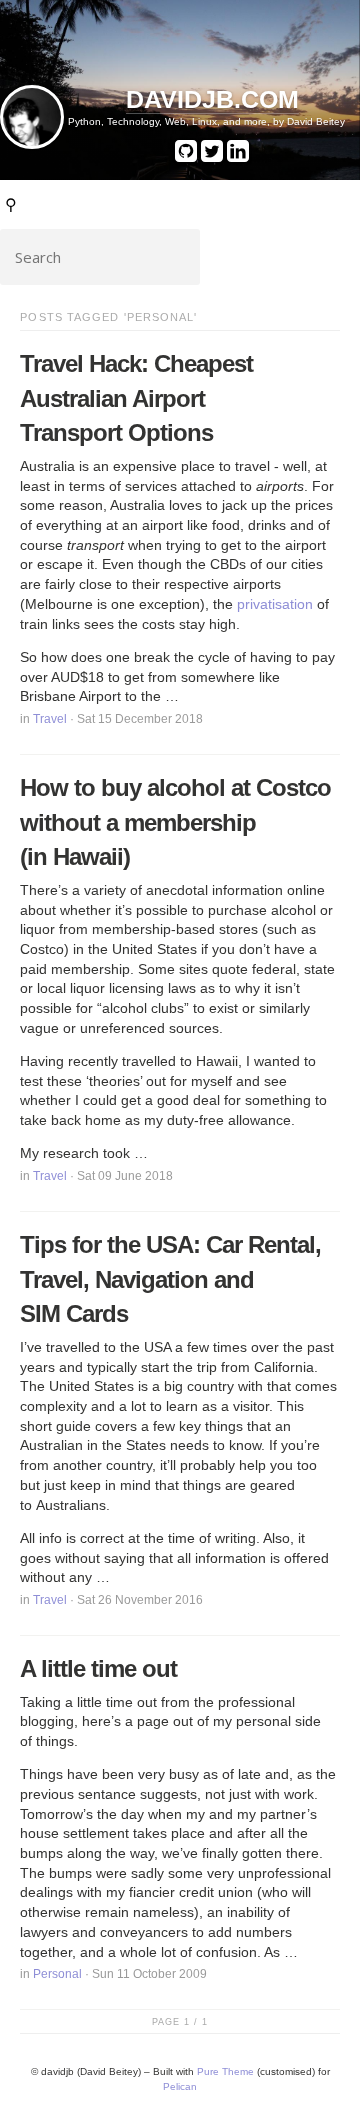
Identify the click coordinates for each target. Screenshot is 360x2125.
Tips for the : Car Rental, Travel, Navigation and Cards (170, 1279)
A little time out (98, 1668)
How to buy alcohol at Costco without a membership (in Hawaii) (175, 822)
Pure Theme (225, 2071)
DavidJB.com (212, 99)
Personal (57, 1974)
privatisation (275, 604)
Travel (50, 719)
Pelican (180, 2086)
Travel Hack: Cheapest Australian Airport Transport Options (136, 398)
